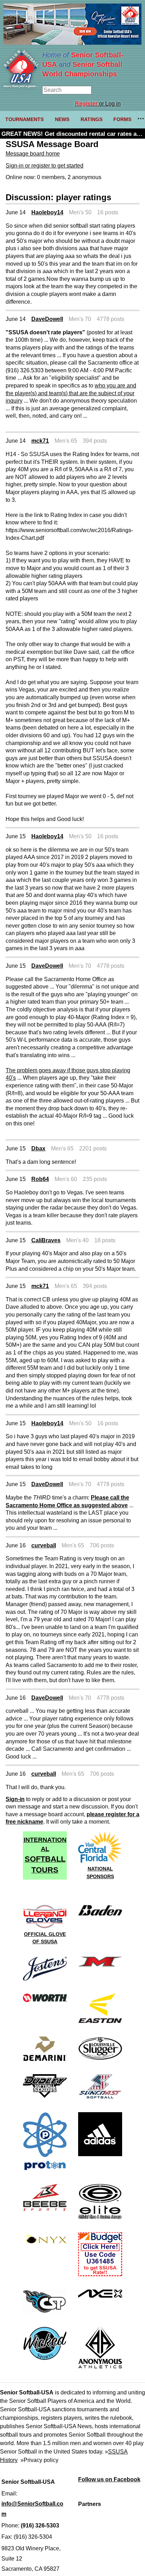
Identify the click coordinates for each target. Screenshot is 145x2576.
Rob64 (40, 1179)
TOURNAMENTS (24, 119)
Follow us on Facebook (109, 2479)
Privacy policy (41, 2460)
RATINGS (92, 119)
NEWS (62, 119)
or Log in (98, 104)
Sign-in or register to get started (45, 166)
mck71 (40, 441)
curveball (44, 1545)
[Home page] (21, 86)
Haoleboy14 (47, 212)
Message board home (33, 154)
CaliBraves (46, 1240)
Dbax (38, 1148)
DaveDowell (47, 319)
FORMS (122, 119)
